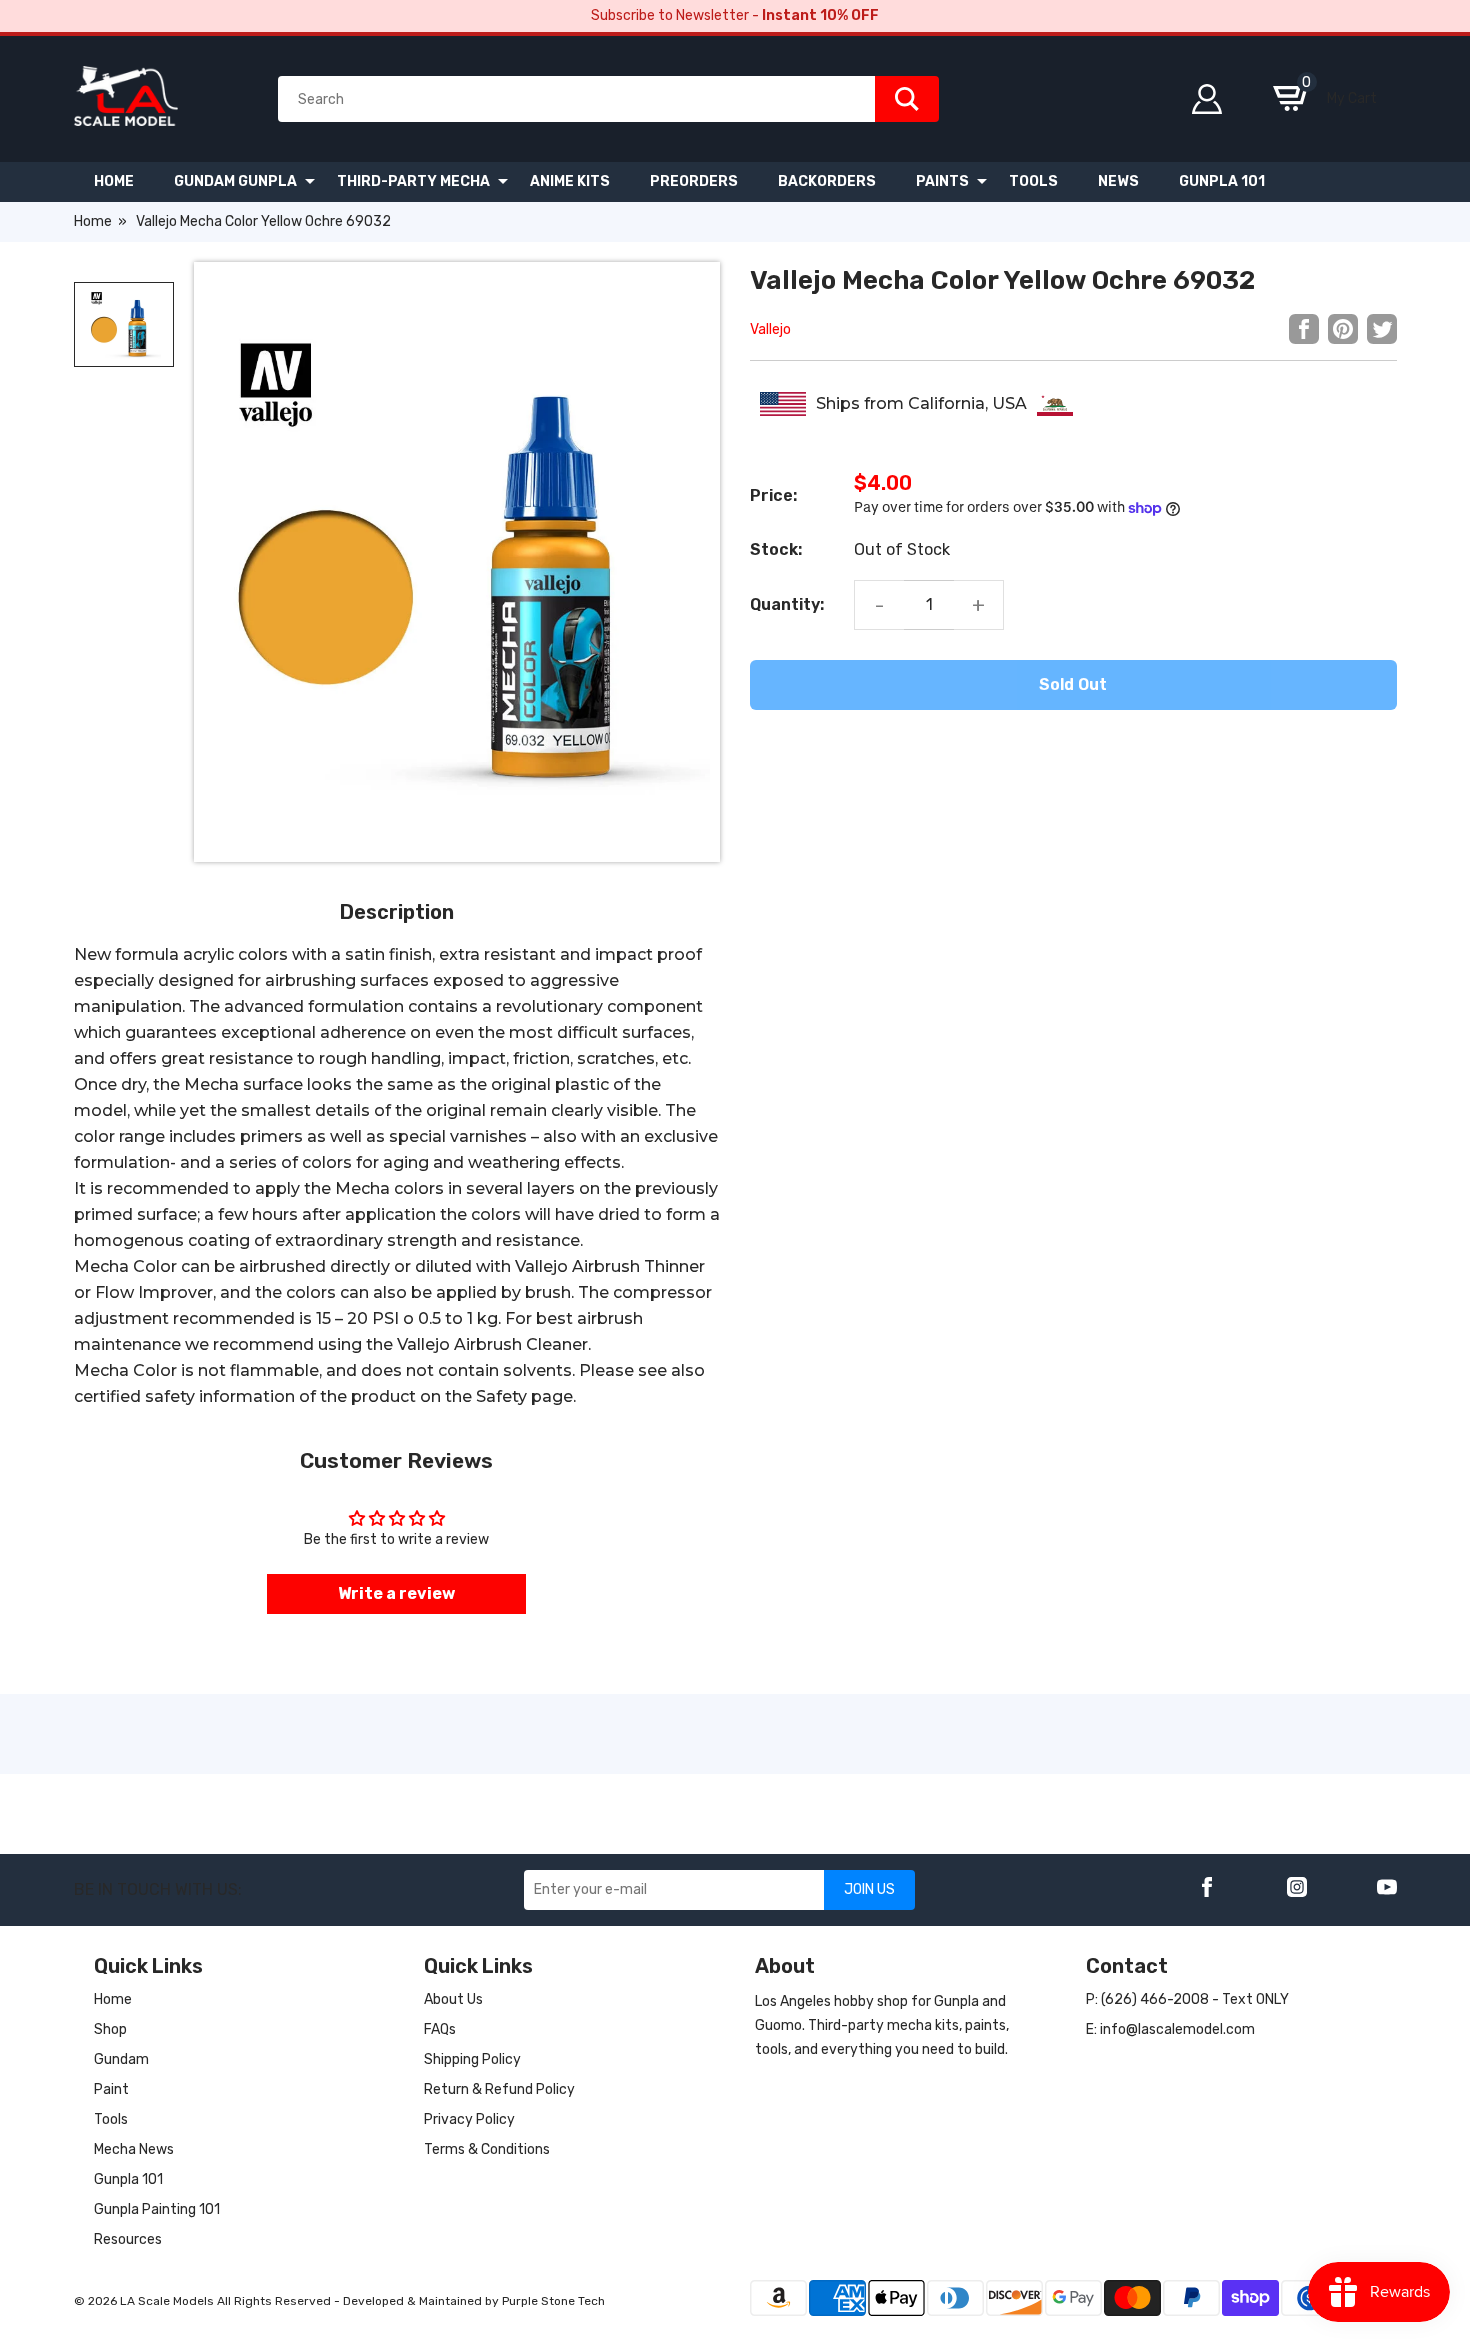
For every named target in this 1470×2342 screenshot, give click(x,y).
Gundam (121, 2059)
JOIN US (869, 1889)
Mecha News (134, 2149)
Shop (110, 2029)
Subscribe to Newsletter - (735, 15)
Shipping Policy (472, 2059)
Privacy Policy (469, 2119)
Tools (111, 2119)
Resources (128, 2239)
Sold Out (1073, 684)
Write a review (396, 1593)
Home (93, 221)
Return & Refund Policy (499, 2089)
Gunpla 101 (128, 2179)
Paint (111, 2089)
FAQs (440, 2029)
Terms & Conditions (487, 2149)
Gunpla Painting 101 (157, 2209)
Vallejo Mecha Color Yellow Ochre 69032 (263, 221)
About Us (453, 1999)
